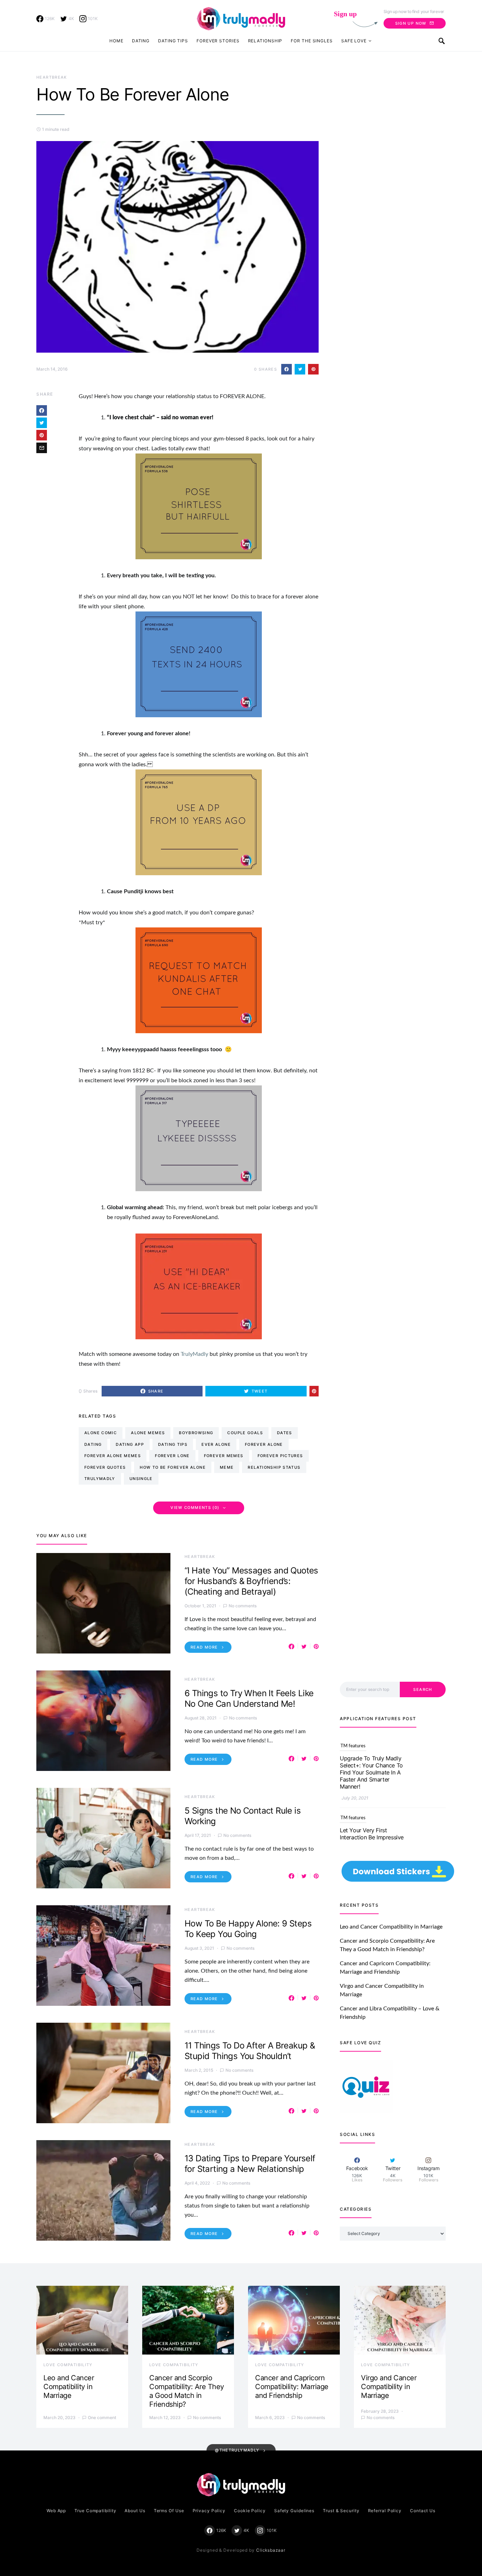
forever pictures (280, 1456)
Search (423, 1689)
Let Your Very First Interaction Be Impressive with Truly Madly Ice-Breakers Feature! (372, 1769)
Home (116, 41)
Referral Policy (385, 2511)
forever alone (264, 1444)
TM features (353, 1746)
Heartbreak (52, 77)
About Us (135, 2511)
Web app (56, 2511)
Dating (141, 41)
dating (93, 1444)
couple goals (245, 1433)
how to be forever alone (173, 1467)
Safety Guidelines (294, 2511)
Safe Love (354, 41)
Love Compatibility (68, 2365)
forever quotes (105, 1467)
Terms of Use (169, 2511)
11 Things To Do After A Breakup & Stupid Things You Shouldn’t (250, 2051)
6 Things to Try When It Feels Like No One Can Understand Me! (249, 1698)
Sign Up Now (411, 23)
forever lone (172, 1456)
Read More (204, 1647)
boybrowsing (196, 1433)
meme (227, 1467)
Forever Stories (218, 41)
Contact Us (423, 2511)
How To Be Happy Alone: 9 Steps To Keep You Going (248, 1929)
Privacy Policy (209, 2511)
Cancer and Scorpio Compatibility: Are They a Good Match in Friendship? (187, 2391)
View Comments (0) (195, 1508)
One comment (102, 2417)
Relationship (265, 41)
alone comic (101, 1433)
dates (285, 1433)
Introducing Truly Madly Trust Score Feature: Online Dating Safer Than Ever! (374, 1830)
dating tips (173, 1444)
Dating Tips (173, 41)
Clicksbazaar (271, 2550)
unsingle (141, 1479)
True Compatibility (95, 2511)
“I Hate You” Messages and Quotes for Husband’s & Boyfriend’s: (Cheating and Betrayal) (251, 1581)
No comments (243, 1606)
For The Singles (312, 41)
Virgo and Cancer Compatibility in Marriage (389, 2387)
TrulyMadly (195, 1354)
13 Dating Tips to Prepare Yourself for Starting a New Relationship (250, 2164)
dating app (130, 1444)
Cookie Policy (250, 2511)
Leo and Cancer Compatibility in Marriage (391, 1927)
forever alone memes (113, 1456)
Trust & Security (341, 2511)
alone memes (148, 1433)
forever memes (224, 1456)
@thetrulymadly (237, 2450)
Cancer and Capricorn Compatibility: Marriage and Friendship (292, 2387)
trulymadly (100, 1479)
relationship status (274, 1467)
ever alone (216, 1444)
